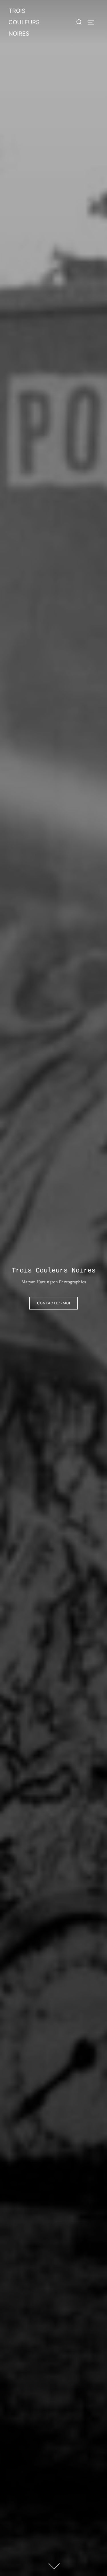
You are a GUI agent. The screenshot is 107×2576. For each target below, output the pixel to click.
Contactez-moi (54, 1303)
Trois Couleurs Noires (24, 22)
